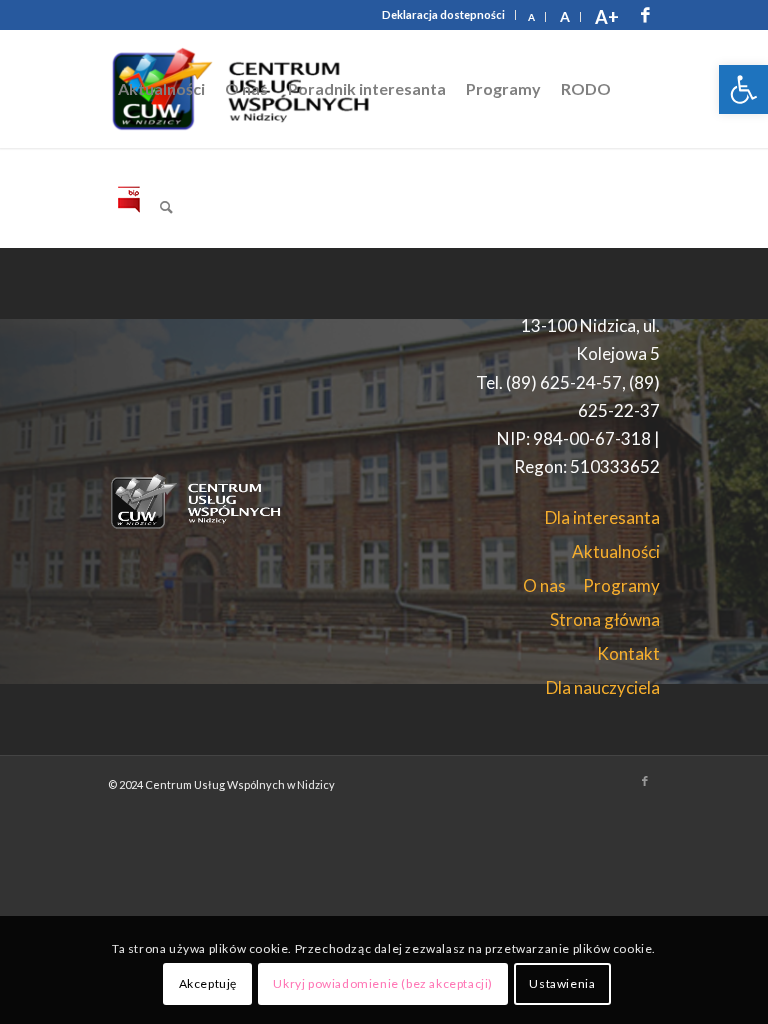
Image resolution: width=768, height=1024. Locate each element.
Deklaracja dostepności (443, 14)
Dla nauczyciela (603, 687)
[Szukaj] (166, 207)
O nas (544, 585)
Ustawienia (562, 983)
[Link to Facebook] (645, 15)
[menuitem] (444, 15)
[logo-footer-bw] (201, 501)
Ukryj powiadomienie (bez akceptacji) (383, 983)
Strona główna (605, 619)
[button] (743, 89)
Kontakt (628, 653)
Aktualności (616, 551)
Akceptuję (208, 983)
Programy (621, 585)
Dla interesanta (602, 517)
